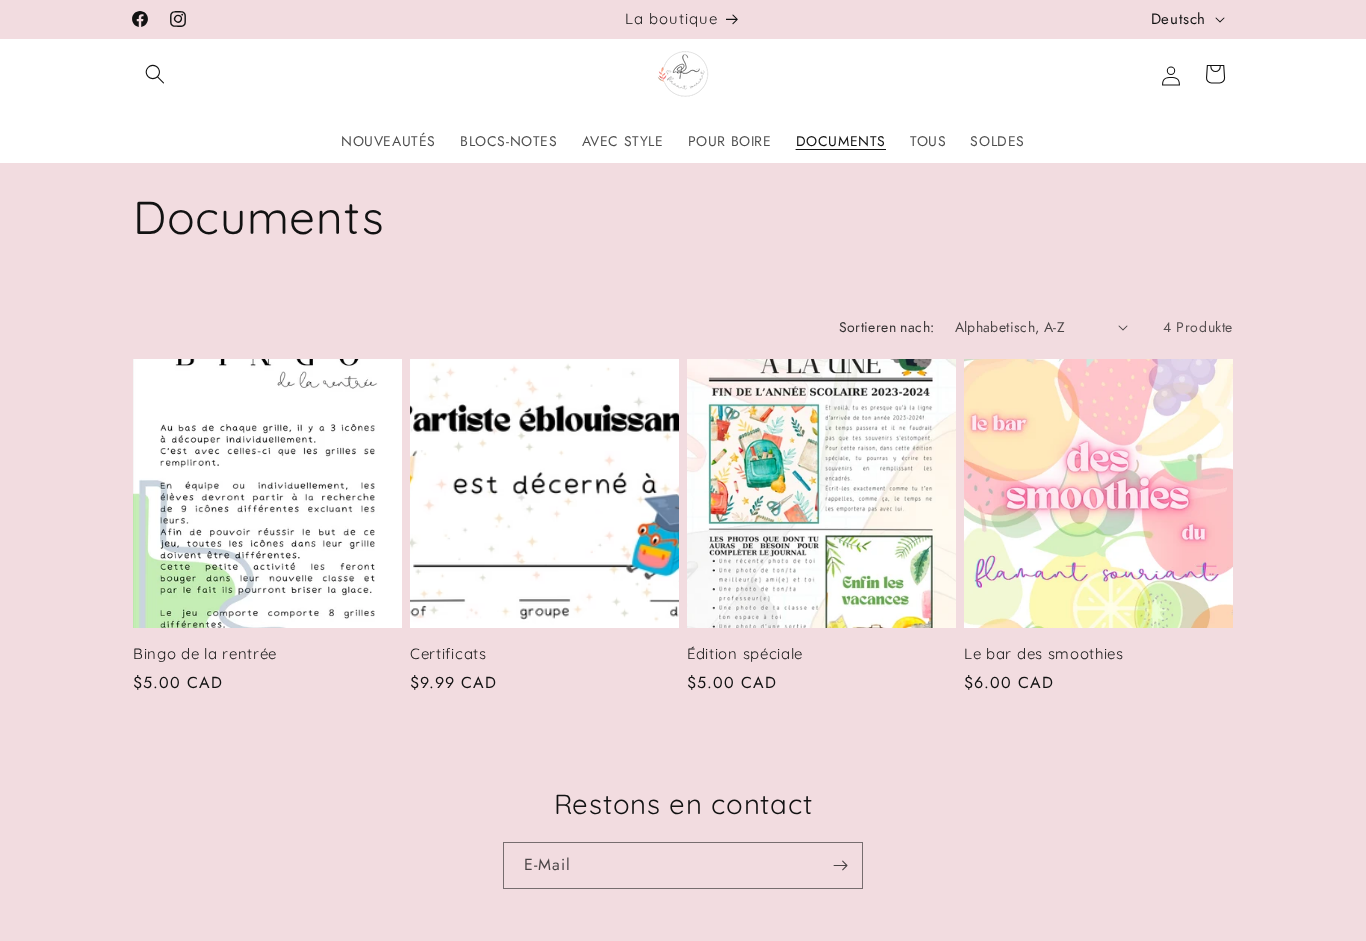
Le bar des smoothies (1044, 654)
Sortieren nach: (887, 327)
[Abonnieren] (840, 865)
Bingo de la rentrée (205, 654)
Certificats (448, 654)
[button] (155, 74)
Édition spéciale (745, 654)
